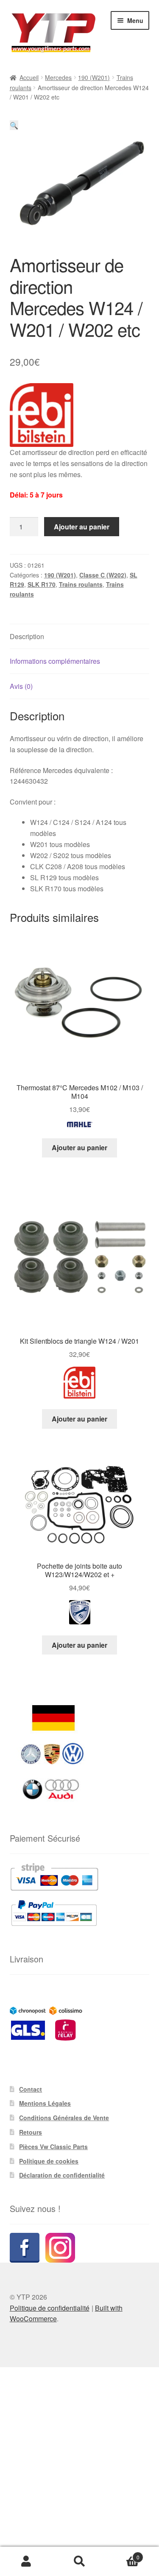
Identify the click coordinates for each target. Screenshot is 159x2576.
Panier (123, 2554)
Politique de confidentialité (50, 2308)
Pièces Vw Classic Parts (53, 2147)
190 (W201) (94, 77)
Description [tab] (27, 636)
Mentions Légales (45, 2103)
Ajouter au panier (82, 527)
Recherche (79, 2562)
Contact (31, 2089)
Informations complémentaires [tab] (55, 661)
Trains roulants (81, 584)
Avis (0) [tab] (21, 686)
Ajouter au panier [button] (79, 1147)
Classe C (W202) (103, 575)
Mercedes (58, 77)
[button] (14, 125)
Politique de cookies (49, 2161)
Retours (31, 2132)
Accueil (29, 77)
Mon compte (26, 2562)
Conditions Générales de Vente (64, 2118)
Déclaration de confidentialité (62, 2175)
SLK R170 (42, 584)
